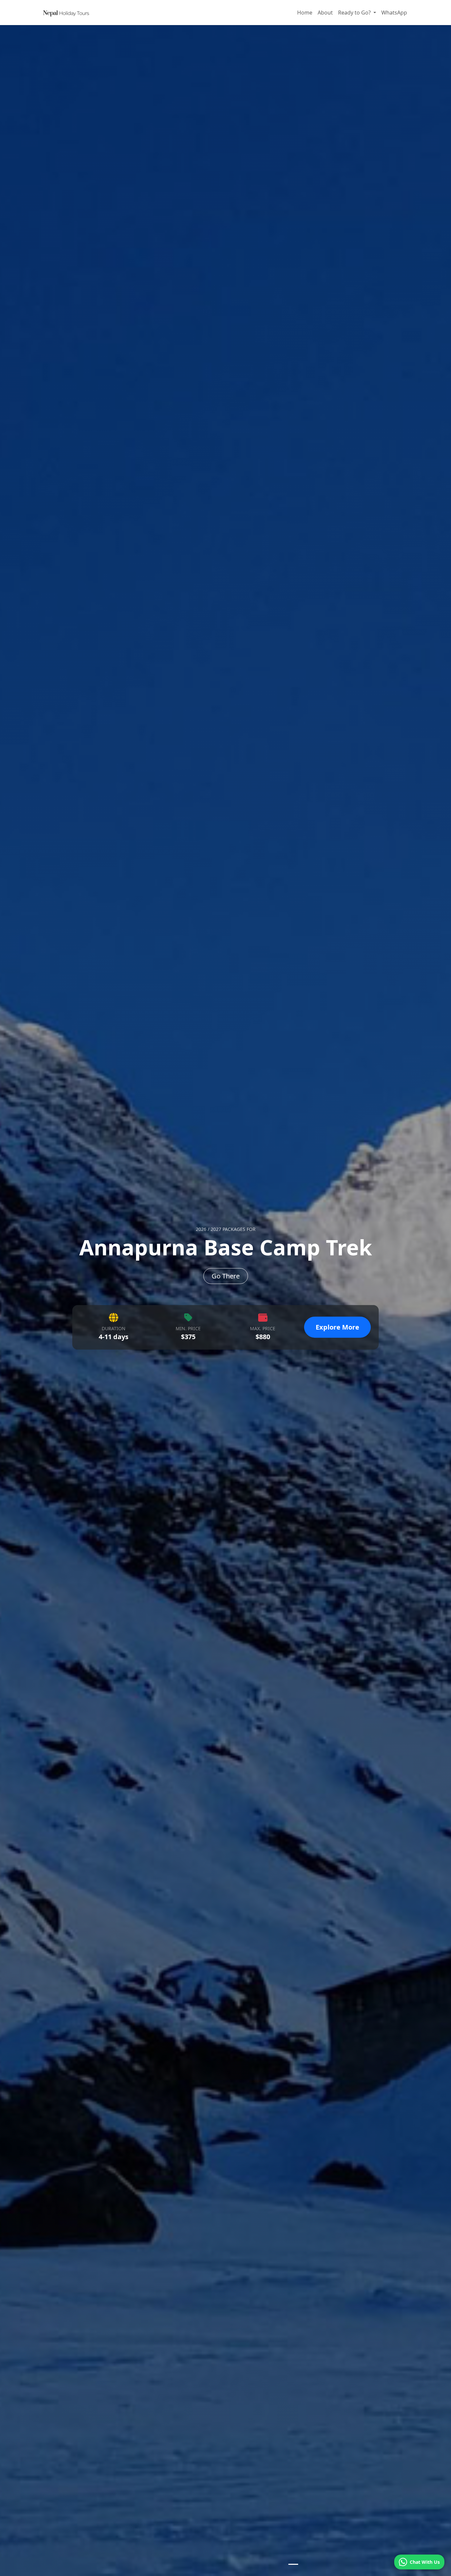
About (325, 13)
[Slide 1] (293, 2564)
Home (305, 13)
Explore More (337, 1327)
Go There (226, 1276)
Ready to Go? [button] (355, 13)
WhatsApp (394, 13)
